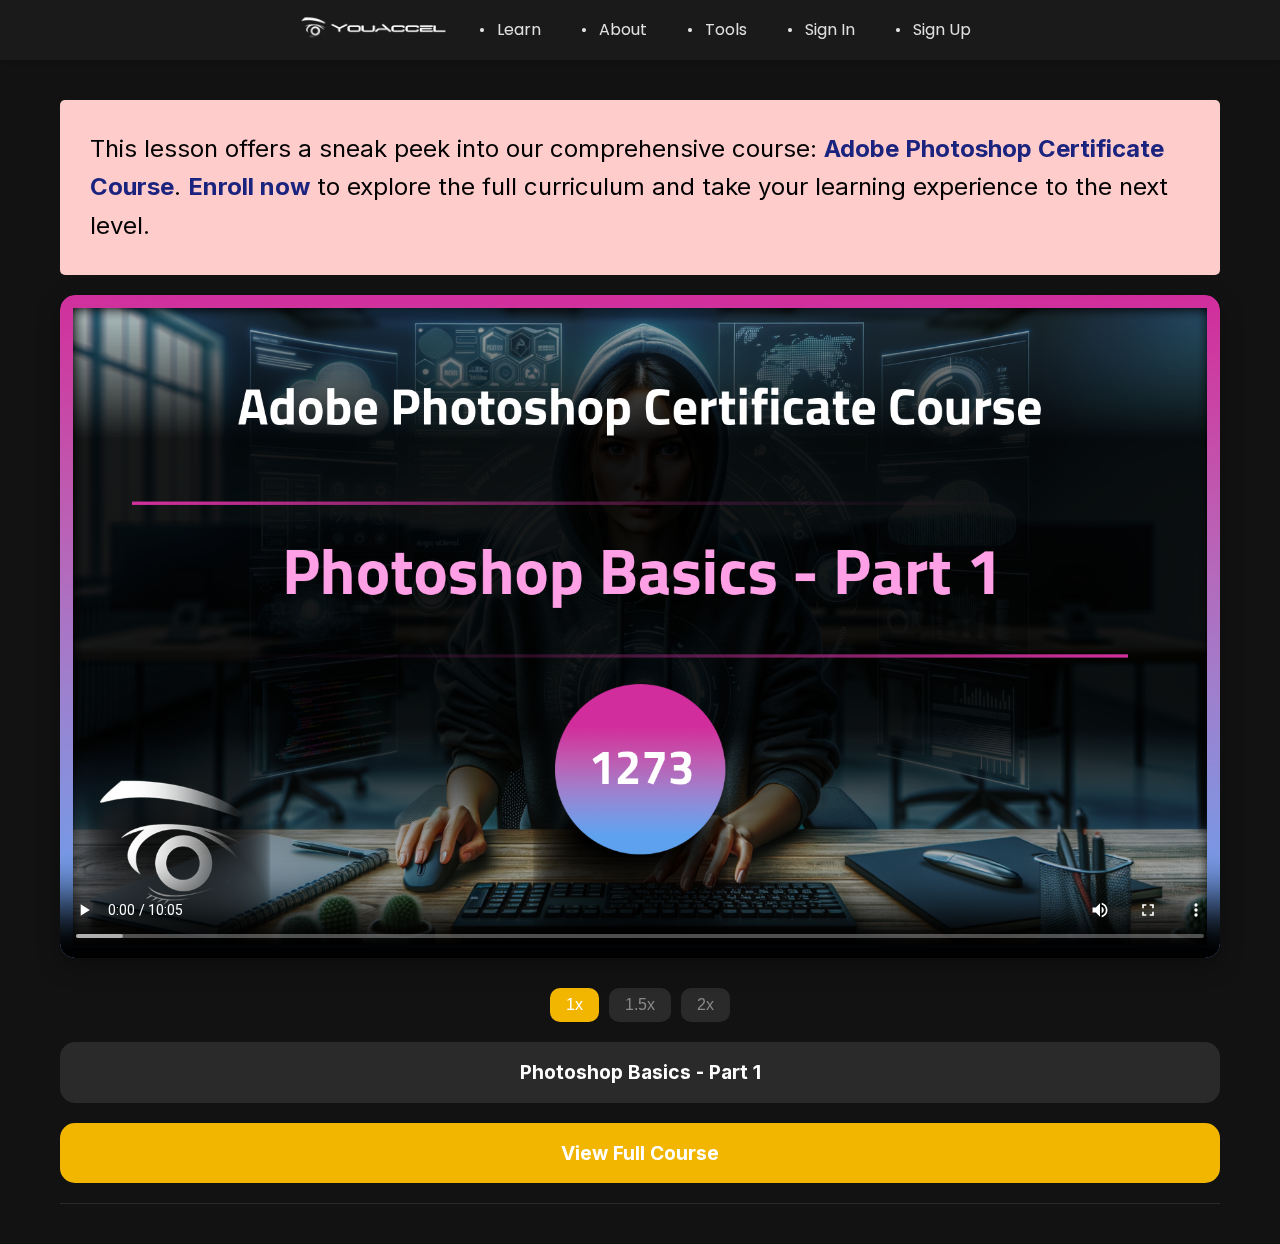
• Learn (510, 29)
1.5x (640, 1004)
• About (614, 29)
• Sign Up (933, 29)
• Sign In (821, 29)
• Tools (717, 29)
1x (574, 1004)
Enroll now (249, 186)
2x (705, 1004)
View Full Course (640, 1153)
